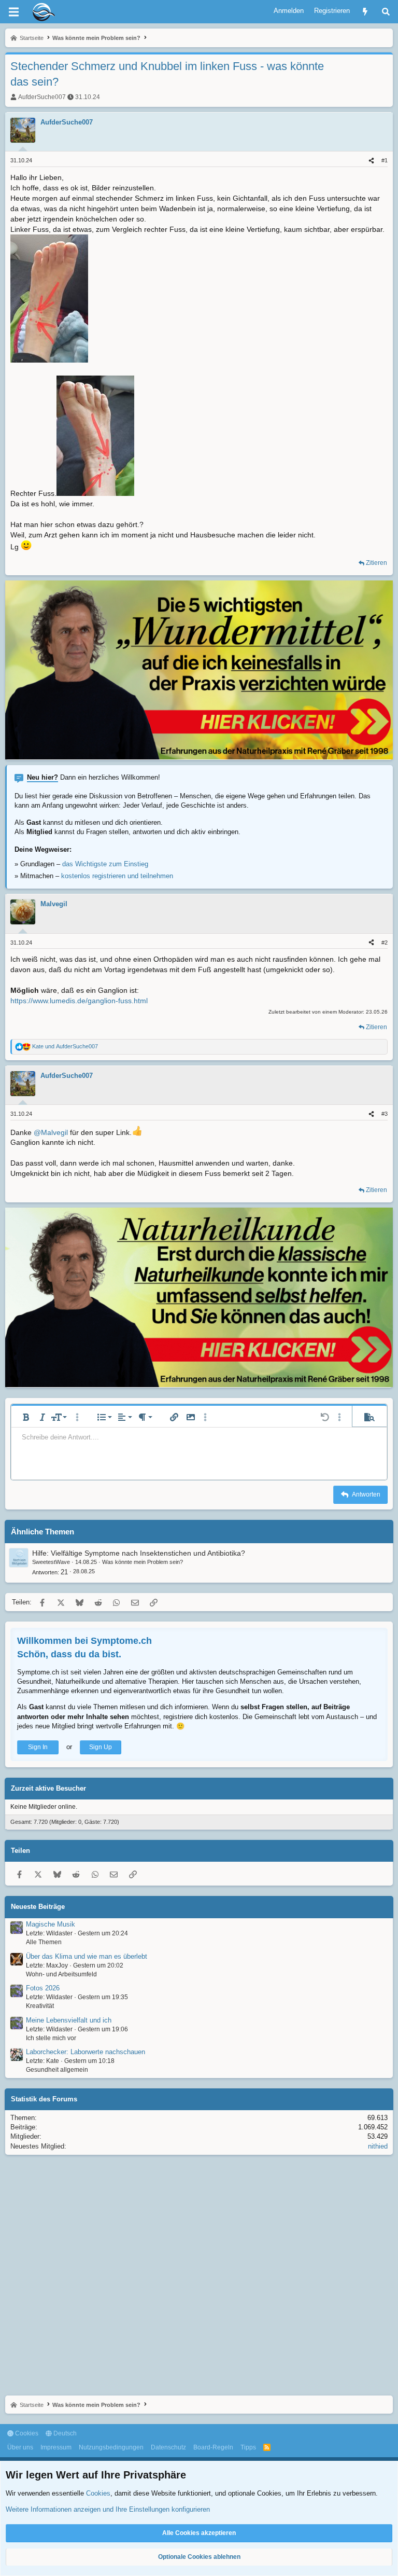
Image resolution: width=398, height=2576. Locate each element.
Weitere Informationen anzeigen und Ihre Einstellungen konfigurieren (108, 2509)
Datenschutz (168, 2447)
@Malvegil (51, 1132)
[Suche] (386, 12)
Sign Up (101, 1747)
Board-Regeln (213, 2447)
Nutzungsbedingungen (111, 2447)
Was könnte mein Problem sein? (143, 1562)
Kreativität (40, 2006)
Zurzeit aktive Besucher (48, 1788)
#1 (385, 160)
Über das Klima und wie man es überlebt (87, 1956)
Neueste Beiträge (38, 1907)
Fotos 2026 (43, 1988)
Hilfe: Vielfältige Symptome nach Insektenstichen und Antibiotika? (139, 1553)
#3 (385, 1114)
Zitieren (376, 563)
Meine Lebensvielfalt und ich (69, 2020)
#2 (385, 943)
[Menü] (13, 12)
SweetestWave (51, 1562)
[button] (26, 1417)
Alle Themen (44, 1942)
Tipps (248, 2447)
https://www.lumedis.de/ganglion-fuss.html (79, 1001)
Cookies (26, 2433)
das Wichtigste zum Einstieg (105, 864)
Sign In (38, 1747)
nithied (378, 2146)
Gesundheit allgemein (57, 2070)
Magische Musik (51, 1924)
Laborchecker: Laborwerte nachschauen (86, 2052)
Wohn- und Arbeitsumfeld (61, 1974)
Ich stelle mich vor (51, 2038)
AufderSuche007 (42, 97)
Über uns (20, 2447)
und (65, 1046)
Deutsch (64, 2433)
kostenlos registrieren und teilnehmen (117, 876)
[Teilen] (371, 161)
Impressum (56, 2447)
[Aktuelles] (365, 12)
